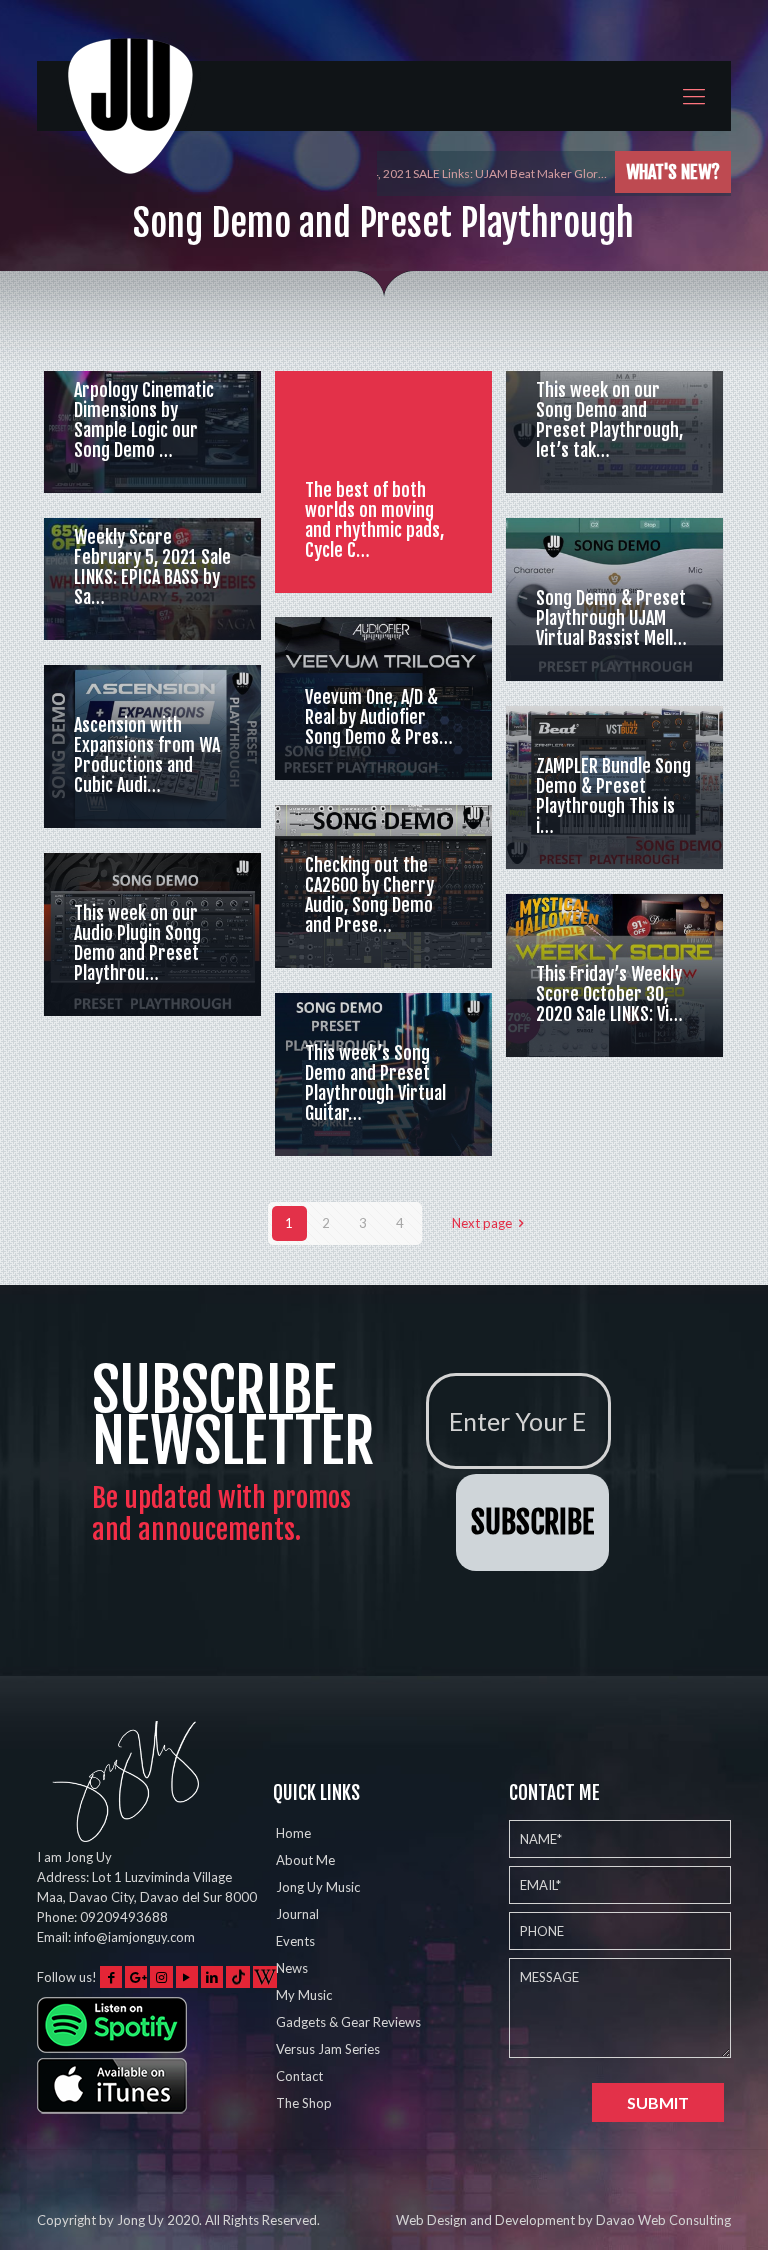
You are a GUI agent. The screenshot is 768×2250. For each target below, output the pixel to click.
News (292, 1968)
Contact (299, 2076)
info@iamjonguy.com (134, 1937)
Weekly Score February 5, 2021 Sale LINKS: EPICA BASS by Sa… (152, 567)
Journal (297, 1914)
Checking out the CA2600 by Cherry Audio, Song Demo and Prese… (369, 895)
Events (295, 1941)
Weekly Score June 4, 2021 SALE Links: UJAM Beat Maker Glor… (437, 173)
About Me (305, 1860)
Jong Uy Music (318, 1887)
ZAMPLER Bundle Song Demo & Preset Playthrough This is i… (613, 796)
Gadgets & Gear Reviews (348, 2022)
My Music (304, 1995)
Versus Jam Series (328, 2049)
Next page (482, 1223)
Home (293, 1833)
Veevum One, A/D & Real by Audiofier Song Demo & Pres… (379, 717)
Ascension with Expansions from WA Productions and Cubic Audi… (147, 755)
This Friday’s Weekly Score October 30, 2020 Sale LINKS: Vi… (609, 994)
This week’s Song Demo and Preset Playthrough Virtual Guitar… (375, 1083)
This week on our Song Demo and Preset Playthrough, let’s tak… (609, 420)
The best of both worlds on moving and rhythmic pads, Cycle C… (374, 520)
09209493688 (124, 1917)
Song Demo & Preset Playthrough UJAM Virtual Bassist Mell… (611, 618)
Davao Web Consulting (663, 2220)
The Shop (304, 2103)
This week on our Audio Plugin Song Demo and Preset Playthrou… (137, 943)
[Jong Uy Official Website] (132, 123)
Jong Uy (140, 2220)
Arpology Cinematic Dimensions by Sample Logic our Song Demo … (144, 420)
